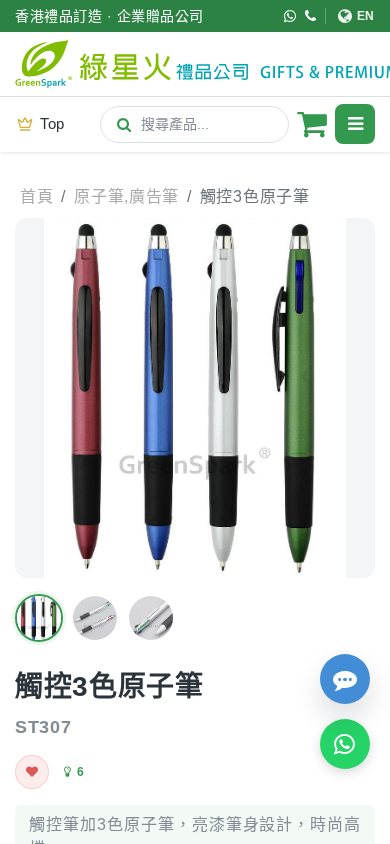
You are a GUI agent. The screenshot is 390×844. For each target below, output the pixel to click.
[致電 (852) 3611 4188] (311, 16)
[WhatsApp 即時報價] (345, 744)
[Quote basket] (312, 124)
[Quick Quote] (345, 679)
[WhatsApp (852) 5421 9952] (290, 16)
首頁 (36, 196)
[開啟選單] (355, 124)
